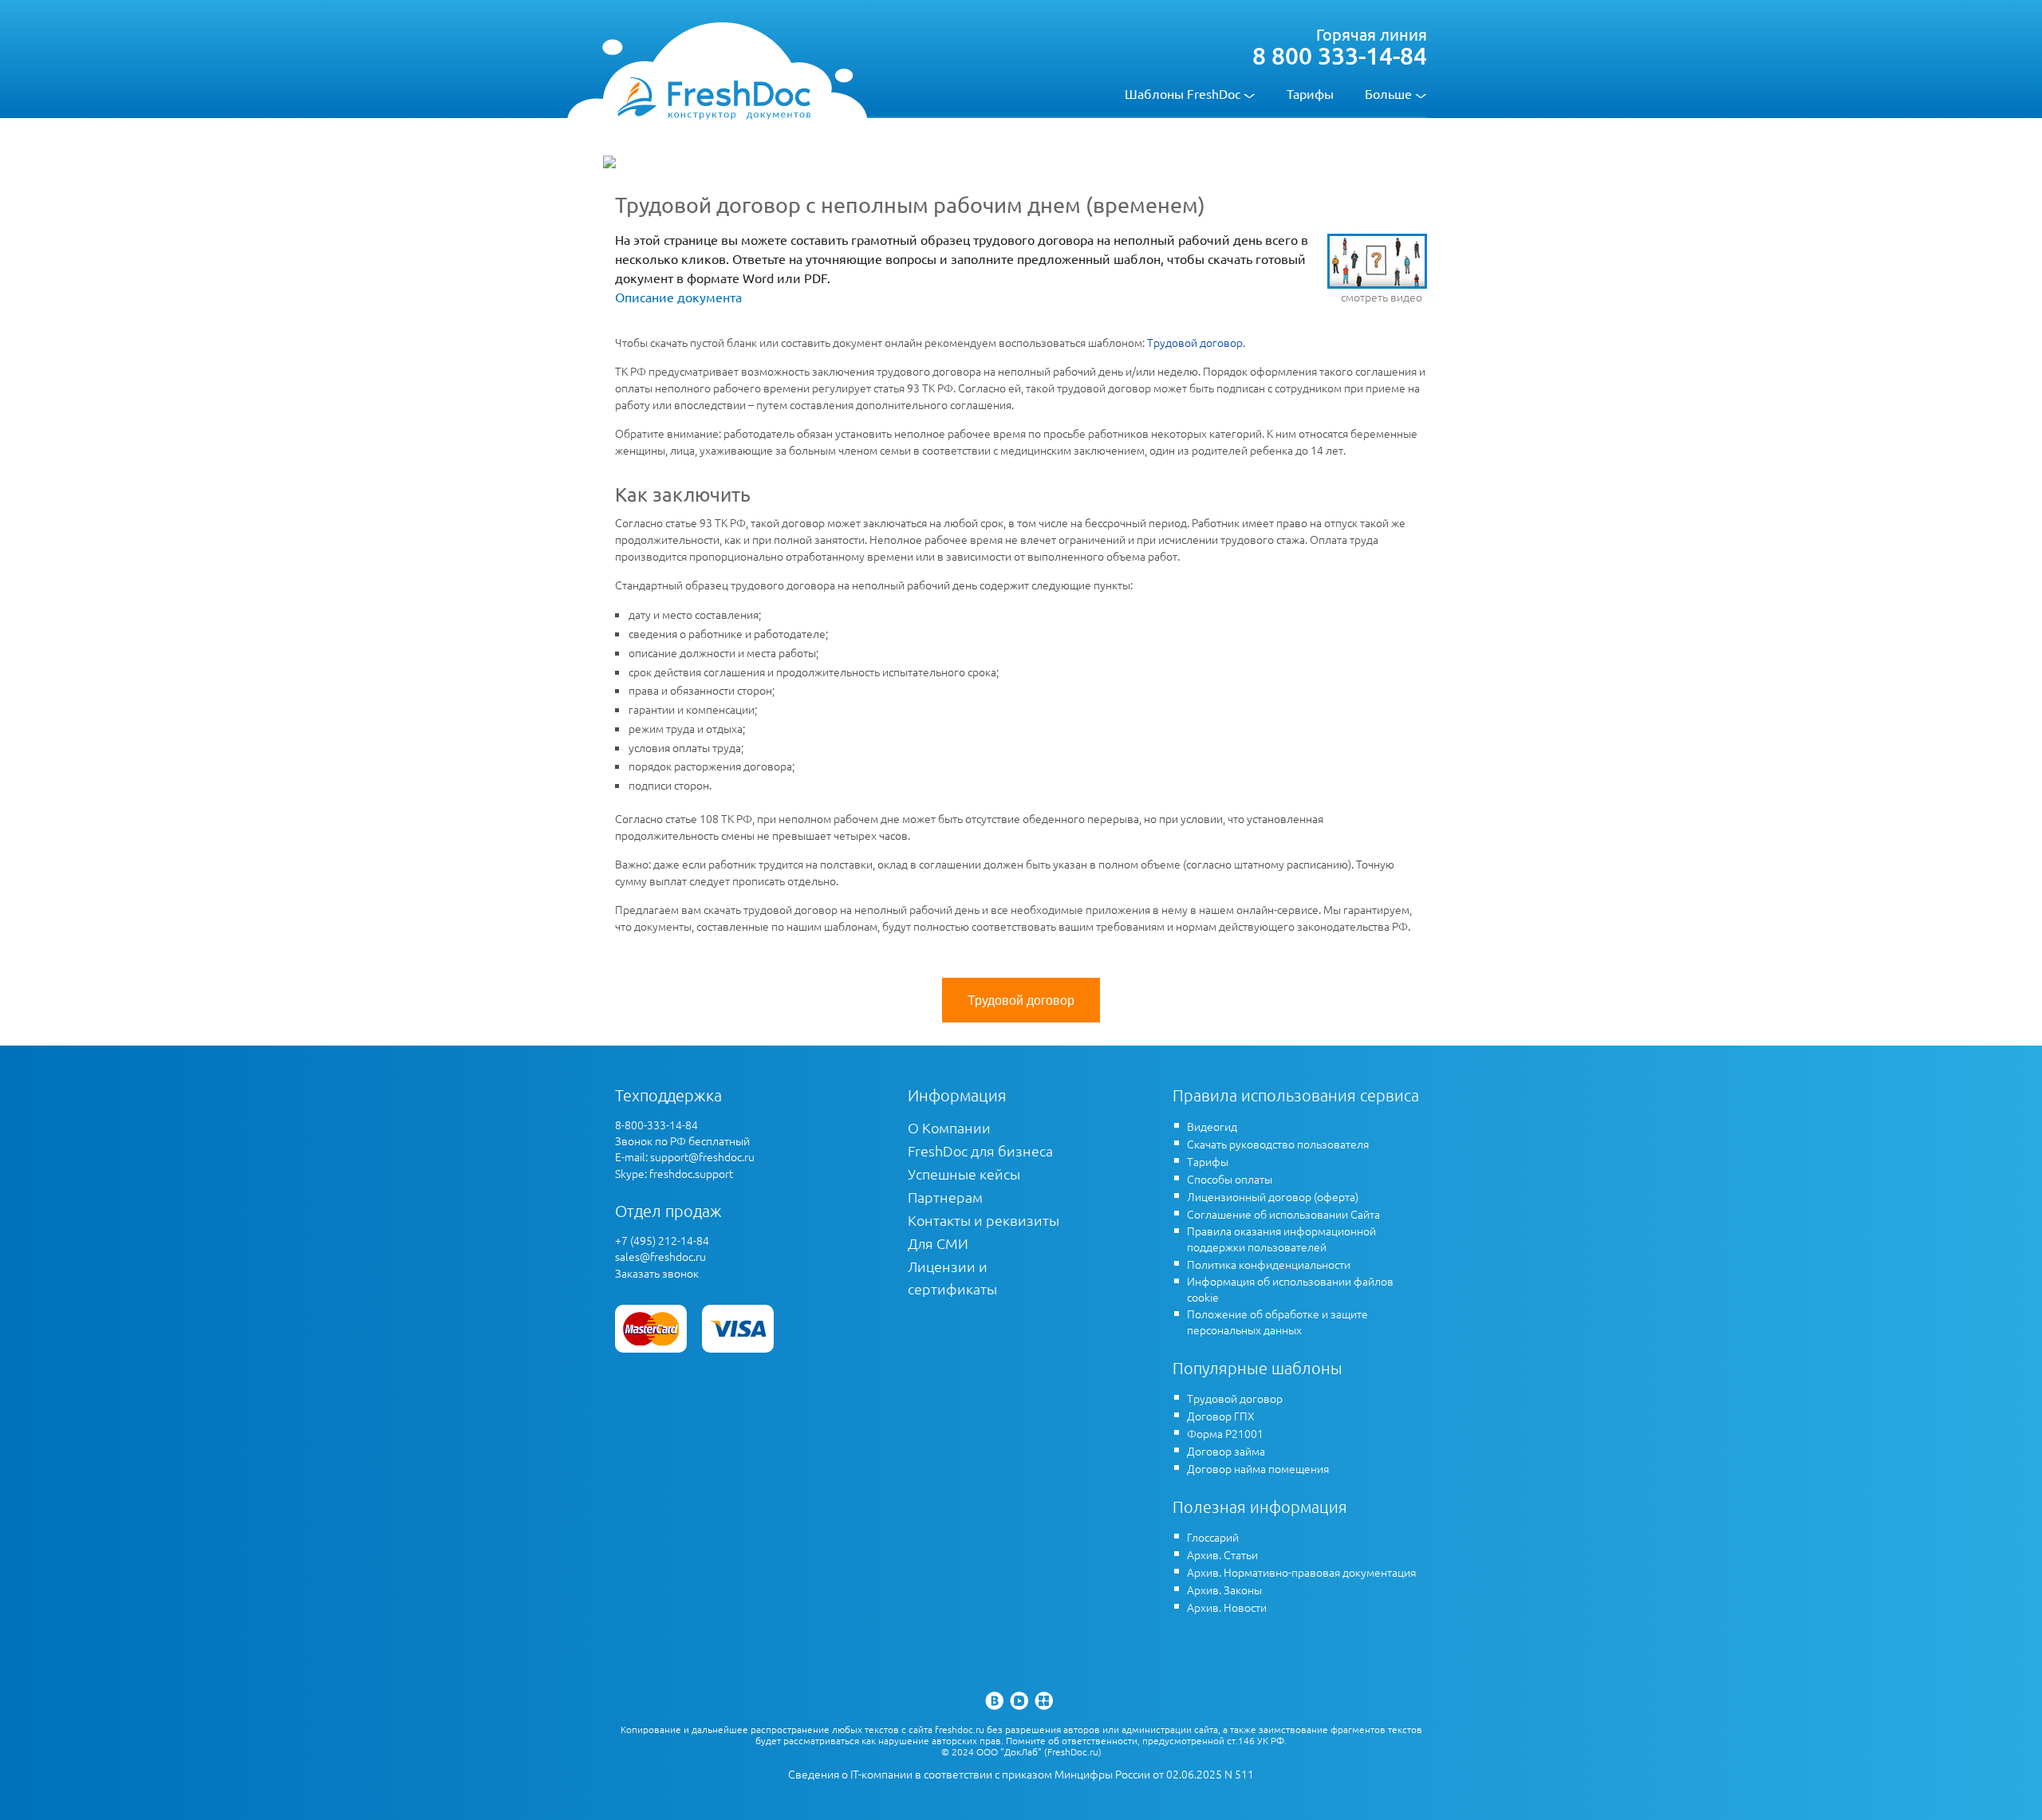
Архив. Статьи (1222, 1554)
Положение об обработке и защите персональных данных (1277, 1322)
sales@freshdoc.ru (660, 1256)
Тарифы (1310, 93)
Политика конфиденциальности (1269, 1264)
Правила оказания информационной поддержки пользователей (1281, 1239)
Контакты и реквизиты (984, 1220)
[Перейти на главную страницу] (714, 97)
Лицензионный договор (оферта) (1273, 1196)
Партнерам (945, 1197)
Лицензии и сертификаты (952, 1277)
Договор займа (1226, 1451)
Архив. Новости (1227, 1607)
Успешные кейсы (964, 1174)
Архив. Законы (1224, 1590)
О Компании (949, 1127)
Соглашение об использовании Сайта (1283, 1214)
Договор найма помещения (1258, 1468)
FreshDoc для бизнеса (980, 1150)
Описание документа (678, 297)
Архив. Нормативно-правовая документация (1301, 1572)
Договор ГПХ (1221, 1416)
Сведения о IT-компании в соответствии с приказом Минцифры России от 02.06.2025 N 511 (1021, 1774)
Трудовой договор (1195, 342)
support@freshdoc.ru (702, 1156)
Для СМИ (938, 1243)
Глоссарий (1213, 1537)
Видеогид (1212, 1126)
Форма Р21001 (1225, 1433)
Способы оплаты (1230, 1179)
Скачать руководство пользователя (1278, 1144)
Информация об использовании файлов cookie (1290, 1289)
